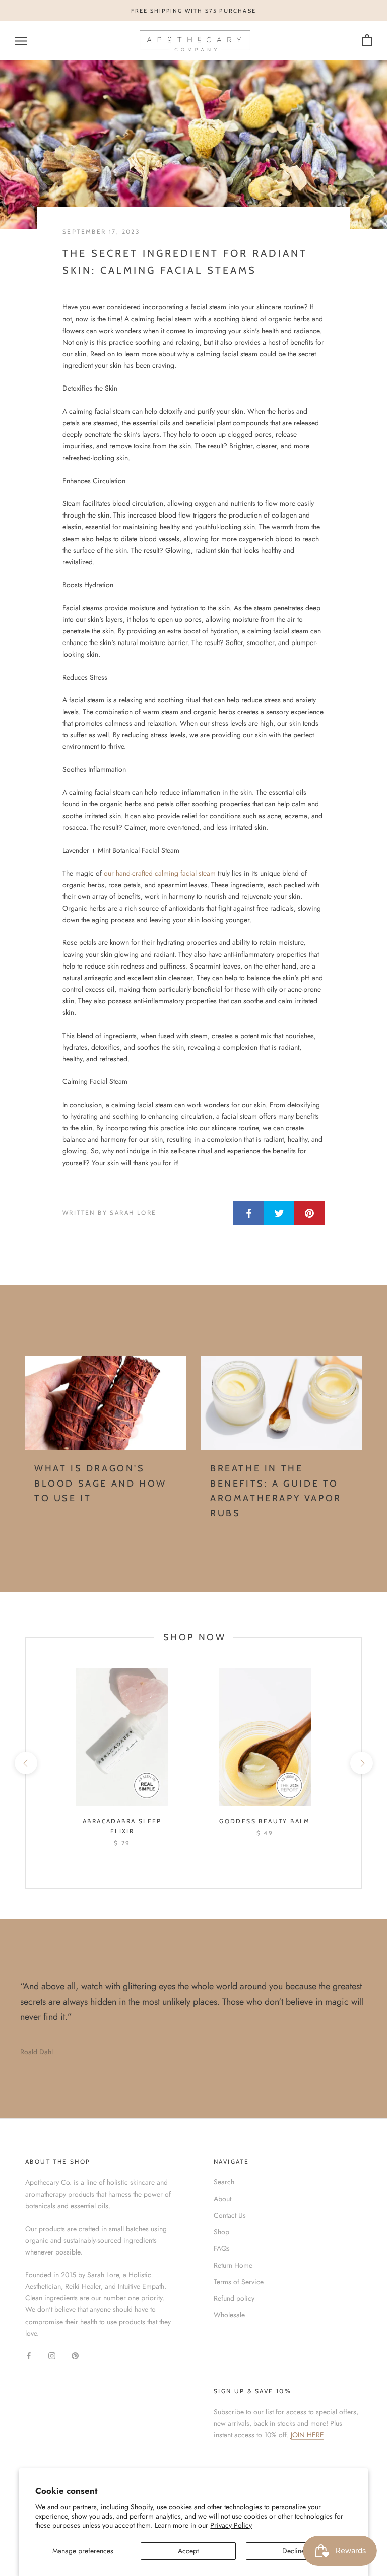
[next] (361, 1763)
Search (224, 2182)
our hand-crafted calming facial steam (160, 873)
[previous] (25, 1763)
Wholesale (229, 2315)
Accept (188, 2551)
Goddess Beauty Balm (265, 1821)
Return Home (233, 2265)
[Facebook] (29, 2355)
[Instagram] (52, 2355)
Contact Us (230, 2215)
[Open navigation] (21, 41)
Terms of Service (239, 2282)
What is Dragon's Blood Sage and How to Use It (101, 1483)
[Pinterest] (75, 2355)
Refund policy (234, 2298)
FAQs (222, 2248)
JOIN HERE (307, 2435)
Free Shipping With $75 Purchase (193, 11)
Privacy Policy (231, 2525)
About (222, 2199)
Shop (221, 2232)
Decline (294, 2551)
